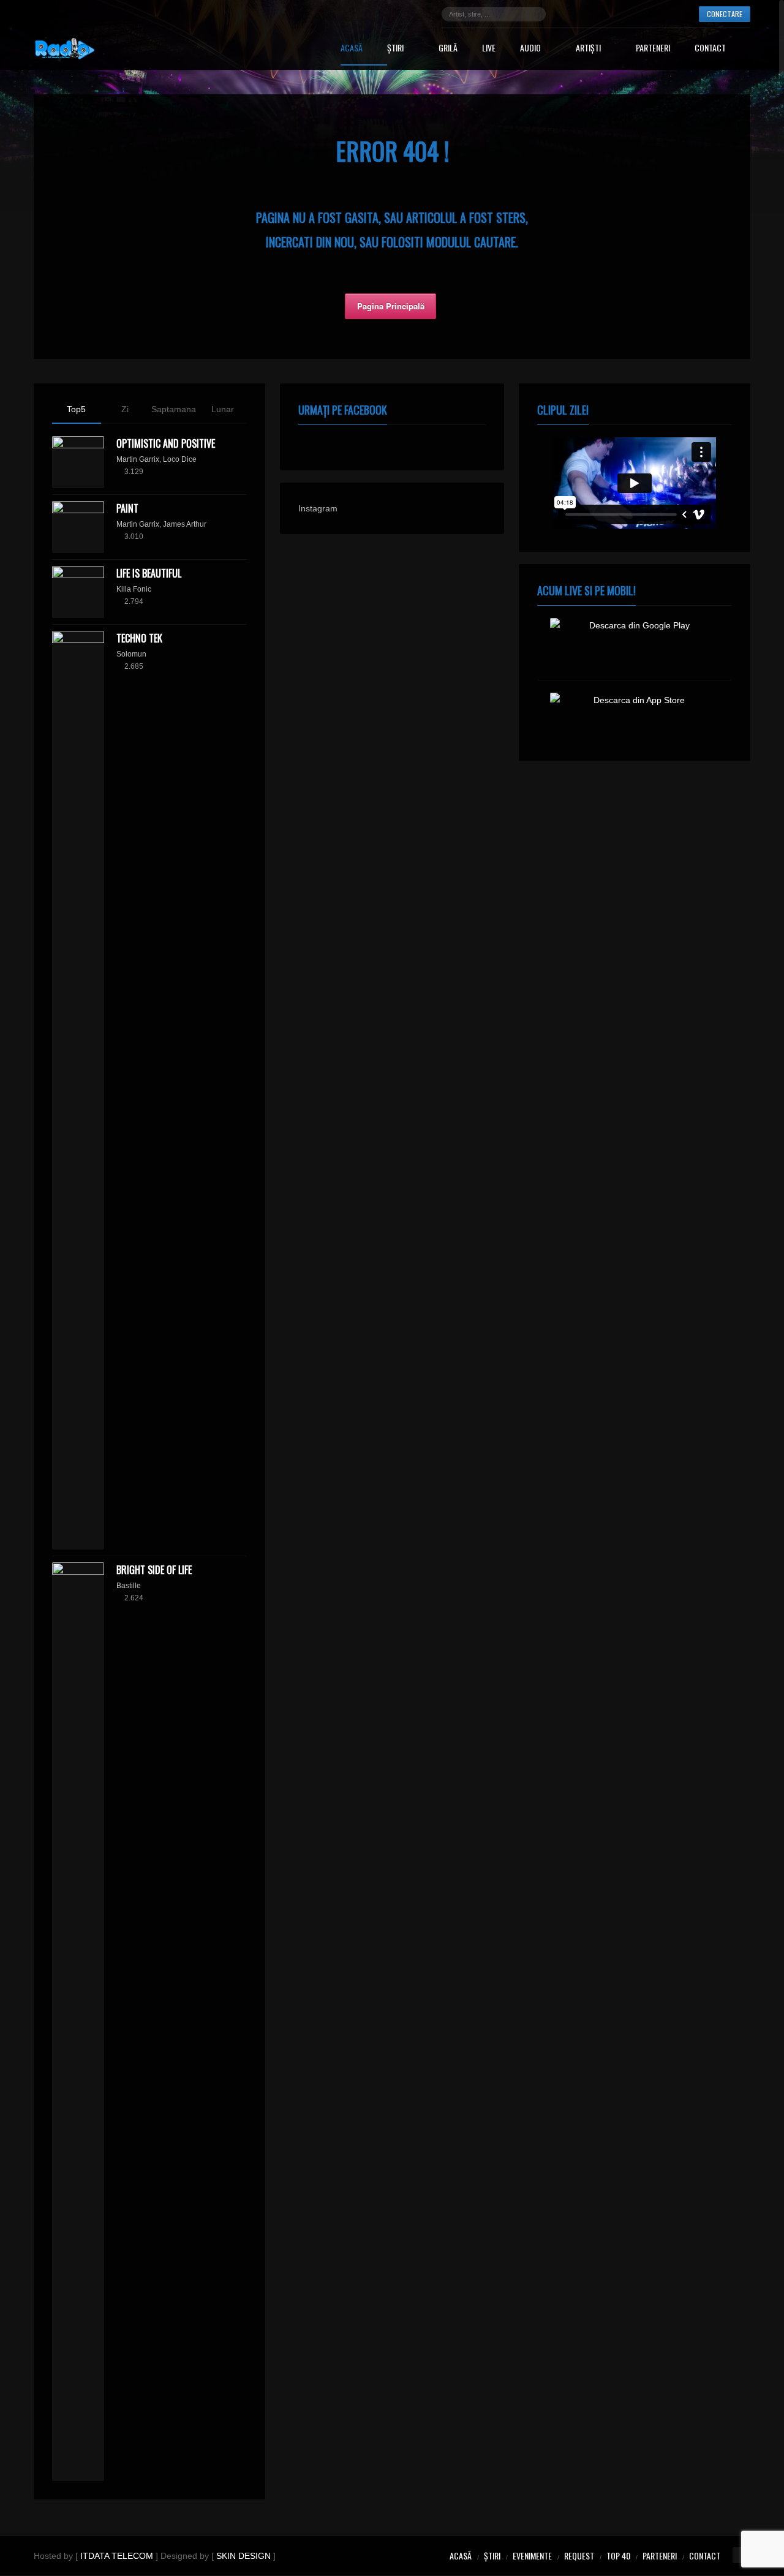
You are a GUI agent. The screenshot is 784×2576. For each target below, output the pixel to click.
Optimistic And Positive (166, 443)
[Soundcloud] (622, 14)
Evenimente (532, 2555)
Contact (710, 49)
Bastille (129, 1586)
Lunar (223, 409)
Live (489, 49)
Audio (530, 49)
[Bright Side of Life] (78, 2022)
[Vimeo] (659, 14)
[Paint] (78, 527)
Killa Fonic (134, 589)
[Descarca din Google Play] (635, 643)
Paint (127, 508)
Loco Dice (180, 459)
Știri (395, 49)
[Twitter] (586, 14)
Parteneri (653, 49)
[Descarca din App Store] (635, 717)
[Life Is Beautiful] (78, 592)
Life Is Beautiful (149, 573)
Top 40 (618, 2555)
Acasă (352, 49)
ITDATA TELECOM (117, 2556)
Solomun (131, 654)
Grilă (448, 49)
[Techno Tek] (78, 1090)
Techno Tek (139, 638)
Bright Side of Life (154, 1570)
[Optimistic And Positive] (78, 462)
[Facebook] (567, 14)
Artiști (588, 49)
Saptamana (174, 409)
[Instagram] (604, 14)
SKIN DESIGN (243, 2556)
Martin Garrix (138, 459)
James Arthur (185, 524)
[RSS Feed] (677, 14)
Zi (125, 409)
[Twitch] (641, 14)
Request (579, 2555)
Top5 (76, 409)
